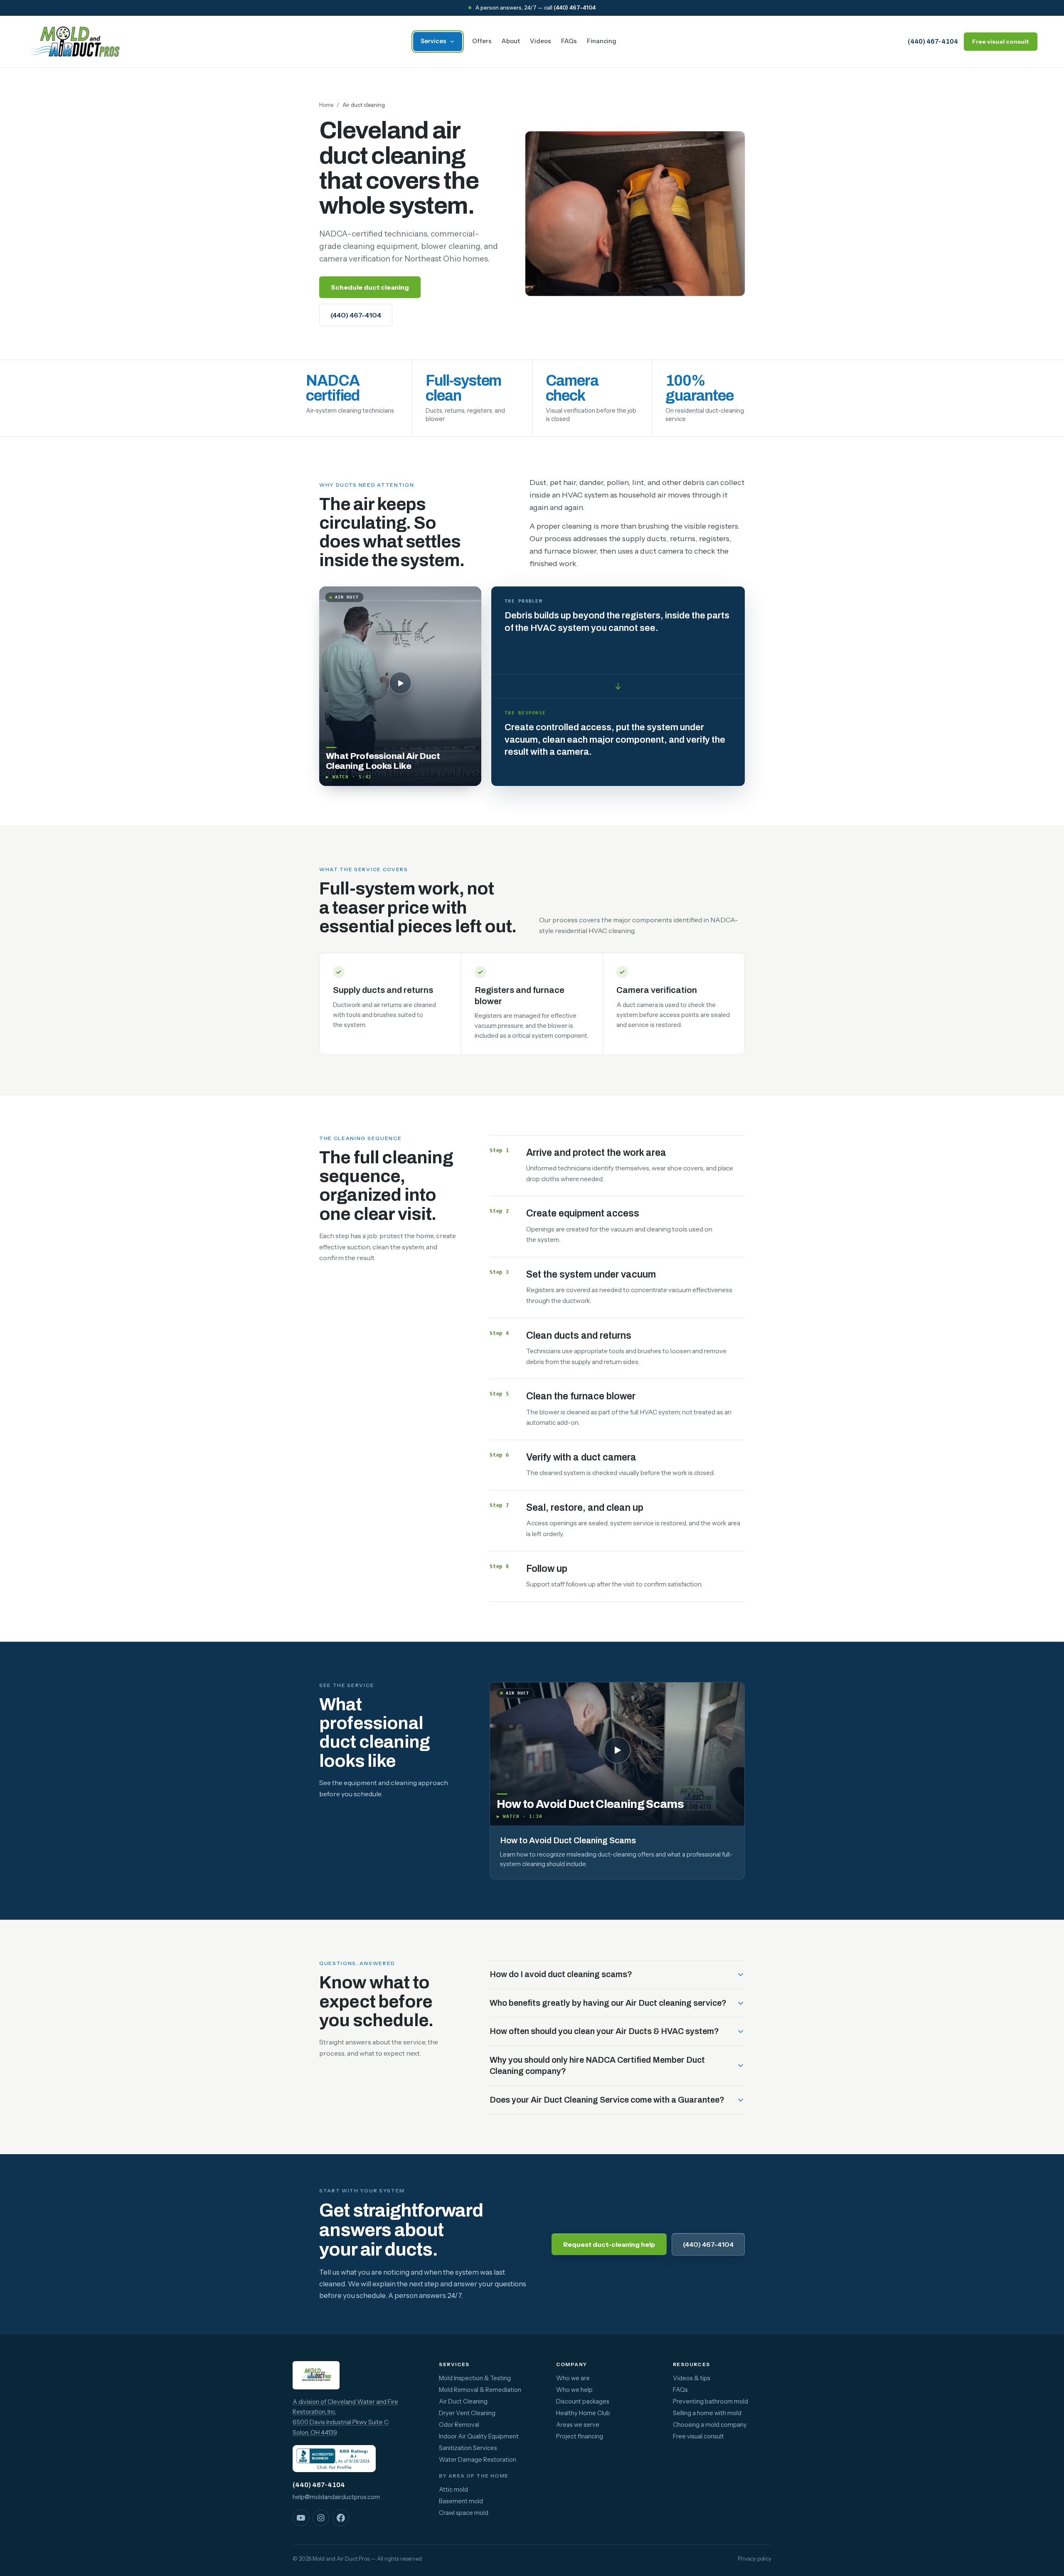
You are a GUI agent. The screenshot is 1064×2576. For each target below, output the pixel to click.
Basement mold (461, 2501)
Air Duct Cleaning (463, 2401)
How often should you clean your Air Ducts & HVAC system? (604, 2031)
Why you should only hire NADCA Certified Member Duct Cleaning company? (597, 2066)
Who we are (573, 2378)
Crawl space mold (464, 2513)
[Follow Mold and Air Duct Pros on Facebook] (341, 2518)
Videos (541, 41)
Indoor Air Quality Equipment (479, 2436)
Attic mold (453, 2490)
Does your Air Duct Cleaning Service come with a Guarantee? (607, 2100)
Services (433, 41)
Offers (482, 41)
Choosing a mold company (710, 2425)
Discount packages (583, 2401)
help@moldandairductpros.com (336, 2497)
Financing (602, 41)
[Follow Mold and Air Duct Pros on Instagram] (321, 2518)
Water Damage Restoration (478, 2460)
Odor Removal (459, 2425)
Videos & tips (692, 2378)
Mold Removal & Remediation (480, 2390)
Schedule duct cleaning (370, 287)
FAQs (569, 41)
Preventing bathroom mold (711, 2401)
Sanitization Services (468, 2448)
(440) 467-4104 (575, 7)
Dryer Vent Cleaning (467, 2413)
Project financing (580, 2436)
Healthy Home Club (583, 2413)
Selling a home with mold (707, 2413)
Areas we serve (578, 2425)
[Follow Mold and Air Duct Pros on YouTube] (301, 2518)
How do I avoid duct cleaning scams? (561, 1974)
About (511, 41)
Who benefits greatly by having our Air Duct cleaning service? (608, 2003)
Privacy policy (755, 2559)
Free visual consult (1001, 42)
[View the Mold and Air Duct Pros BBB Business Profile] (334, 2459)
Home (326, 105)
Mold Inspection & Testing (475, 2378)
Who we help (574, 2390)
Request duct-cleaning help (609, 2244)
